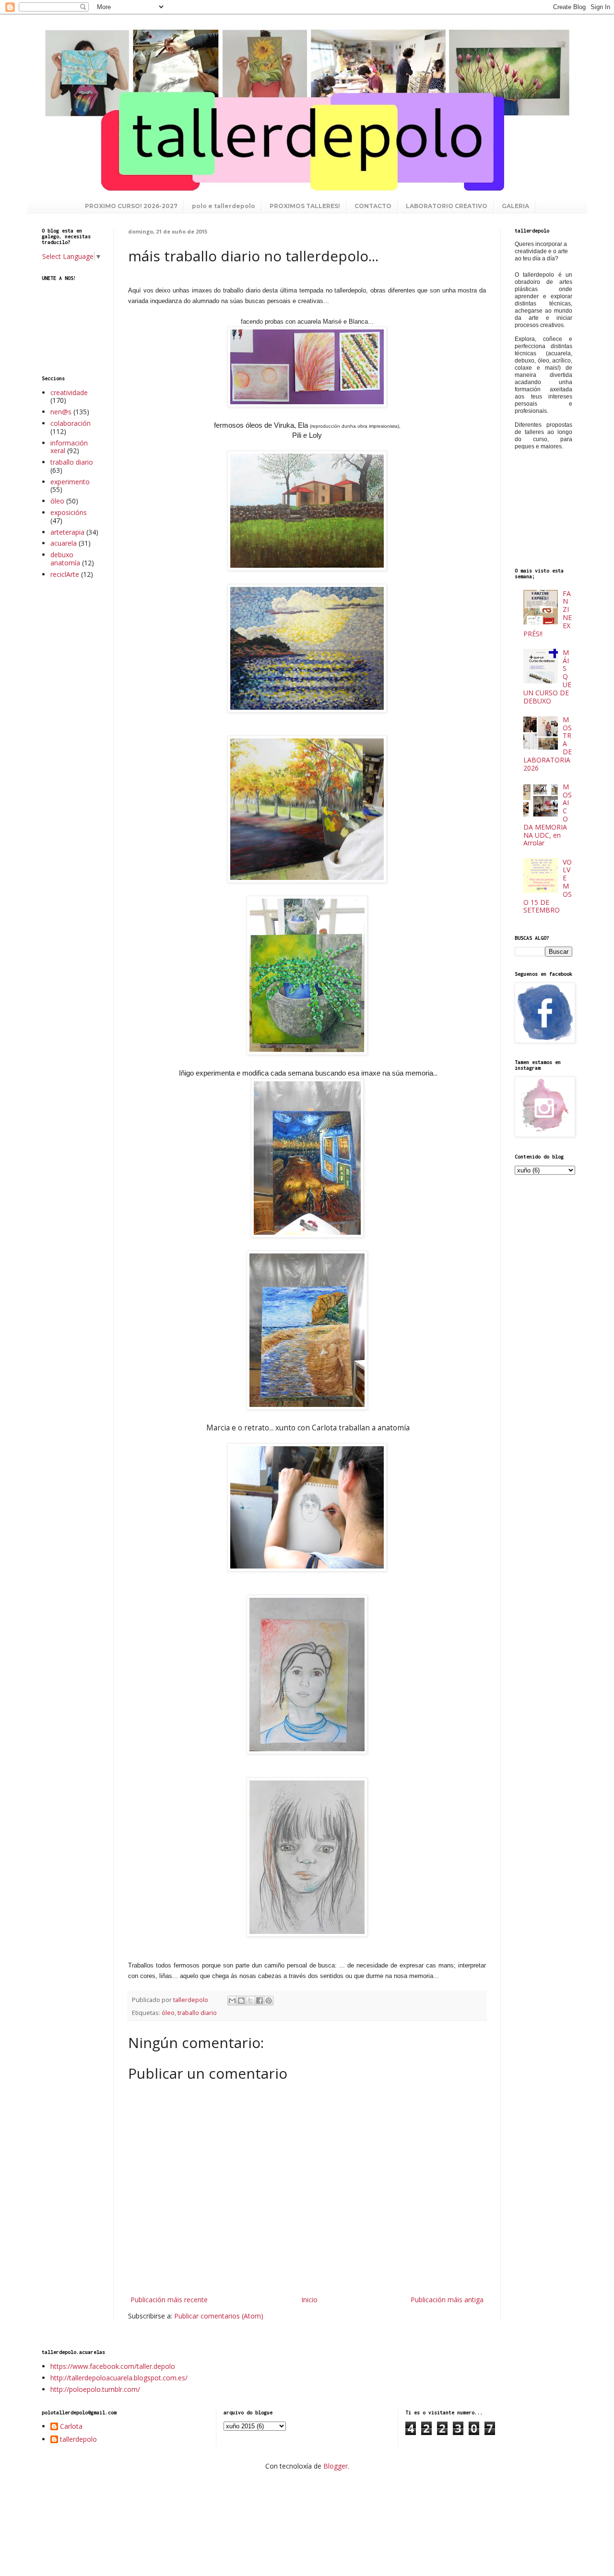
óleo (168, 2013)
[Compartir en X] (250, 2001)
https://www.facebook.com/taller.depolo (113, 2366)
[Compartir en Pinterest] (269, 2001)
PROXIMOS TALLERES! (305, 206)
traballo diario (197, 2013)
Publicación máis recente (169, 2300)
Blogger (336, 2466)
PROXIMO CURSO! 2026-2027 (131, 206)
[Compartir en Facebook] (260, 2001)
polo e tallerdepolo (224, 206)
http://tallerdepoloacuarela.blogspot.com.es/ (119, 2378)
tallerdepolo (78, 2440)
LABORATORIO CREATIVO (447, 206)
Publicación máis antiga (447, 2300)
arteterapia (67, 532)
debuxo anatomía (65, 559)
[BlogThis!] (241, 2001)
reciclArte (65, 574)
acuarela (64, 543)
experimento (70, 482)
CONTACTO (373, 206)
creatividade (69, 392)
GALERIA (515, 206)
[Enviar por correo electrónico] (232, 2001)
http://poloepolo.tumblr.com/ (95, 2389)
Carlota (71, 2427)
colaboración (71, 423)
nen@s (61, 412)
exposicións (69, 512)
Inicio (309, 2300)
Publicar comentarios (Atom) (219, 2316)
